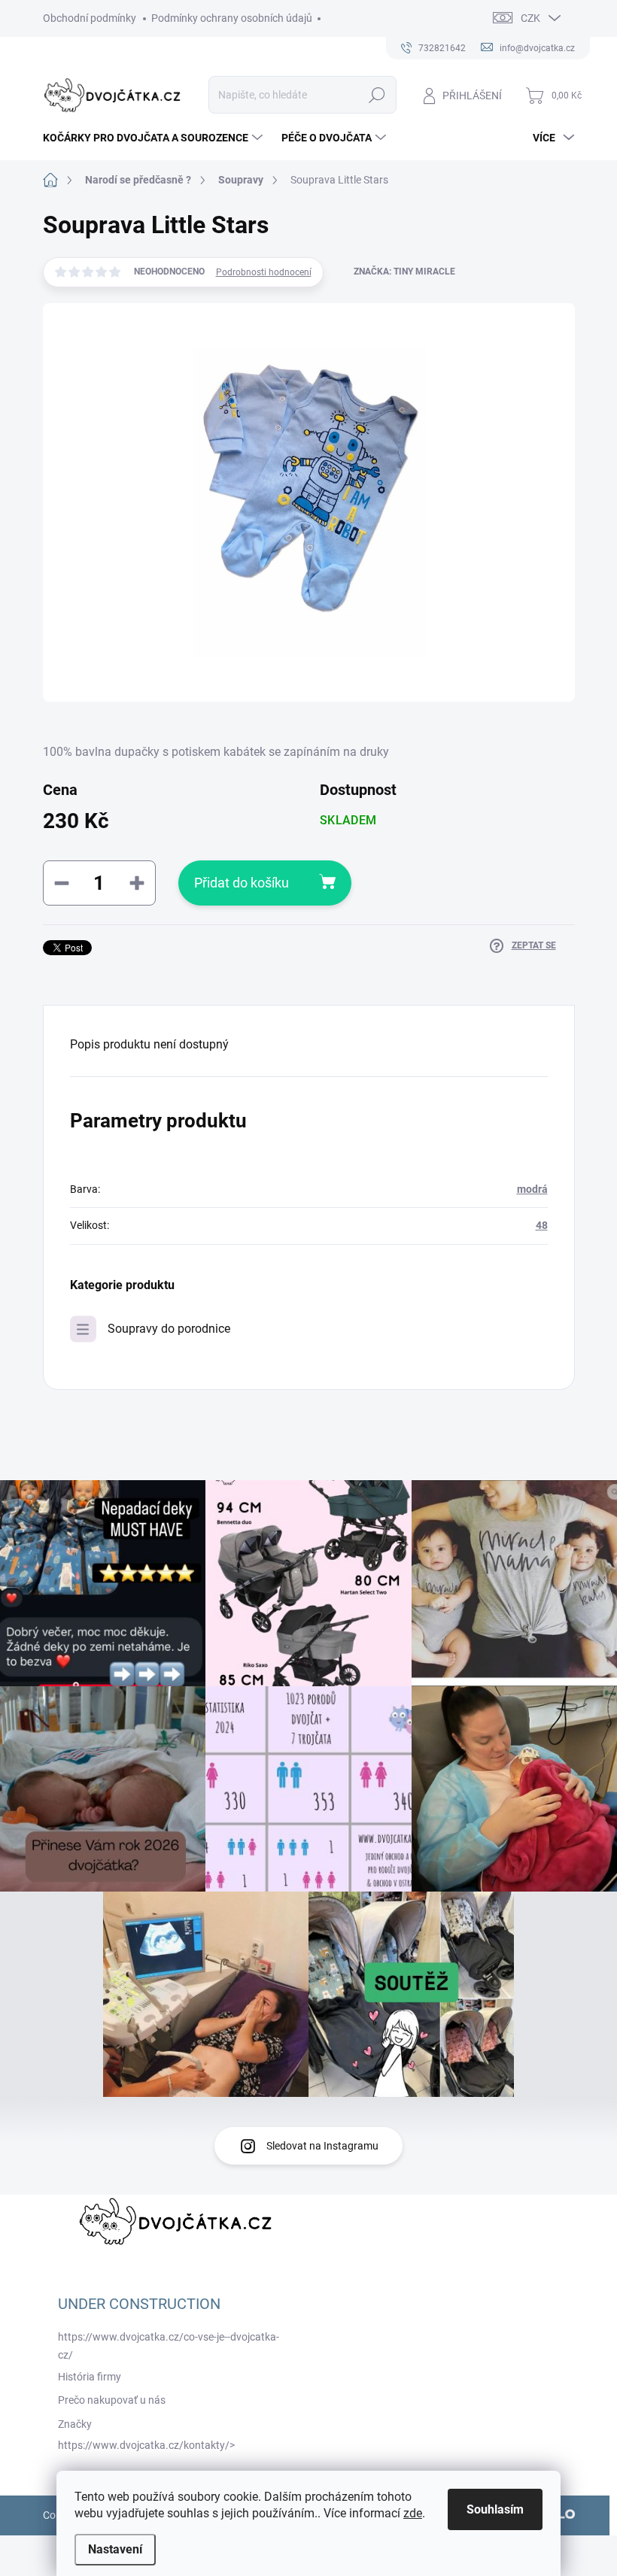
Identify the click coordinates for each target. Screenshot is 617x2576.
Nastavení (115, 2549)
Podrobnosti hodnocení (264, 272)
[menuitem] (155, 138)
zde (413, 2513)
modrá (532, 1189)
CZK (530, 18)
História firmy (90, 2377)
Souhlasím (495, 2509)
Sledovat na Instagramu (322, 2146)
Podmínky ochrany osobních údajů (232, 18)
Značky (75, 2424)
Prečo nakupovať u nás (112, 2400)
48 (542, 1225)
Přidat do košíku (242, 883)
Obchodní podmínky (90, 18)
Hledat (377, 95)
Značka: (404, 272)
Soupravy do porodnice (169, 1329)
